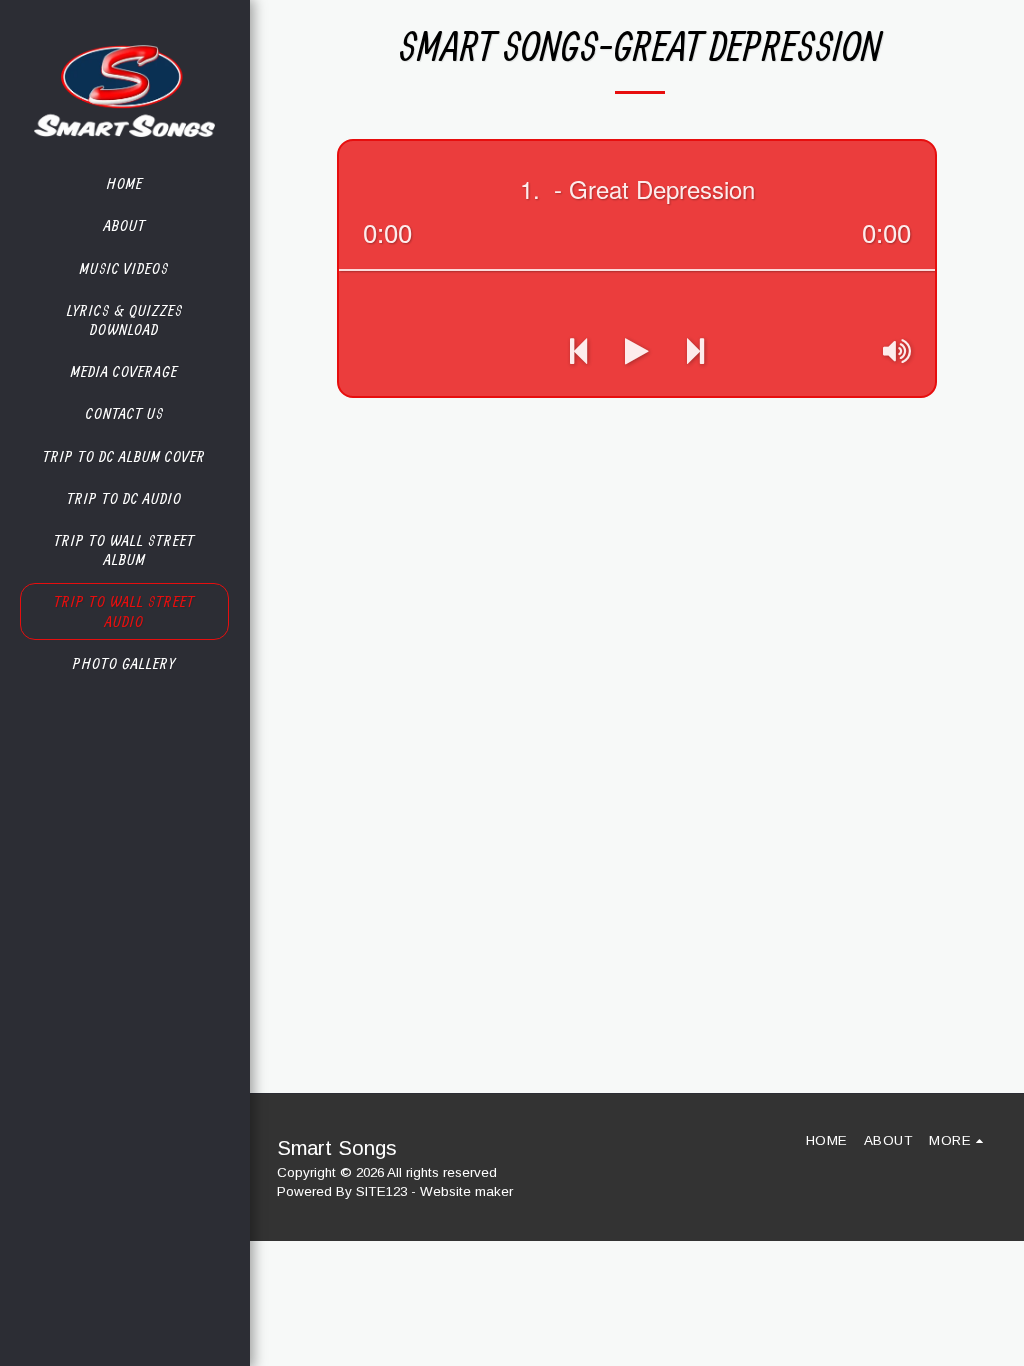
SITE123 (381, 1191)
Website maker (466, 1191)
